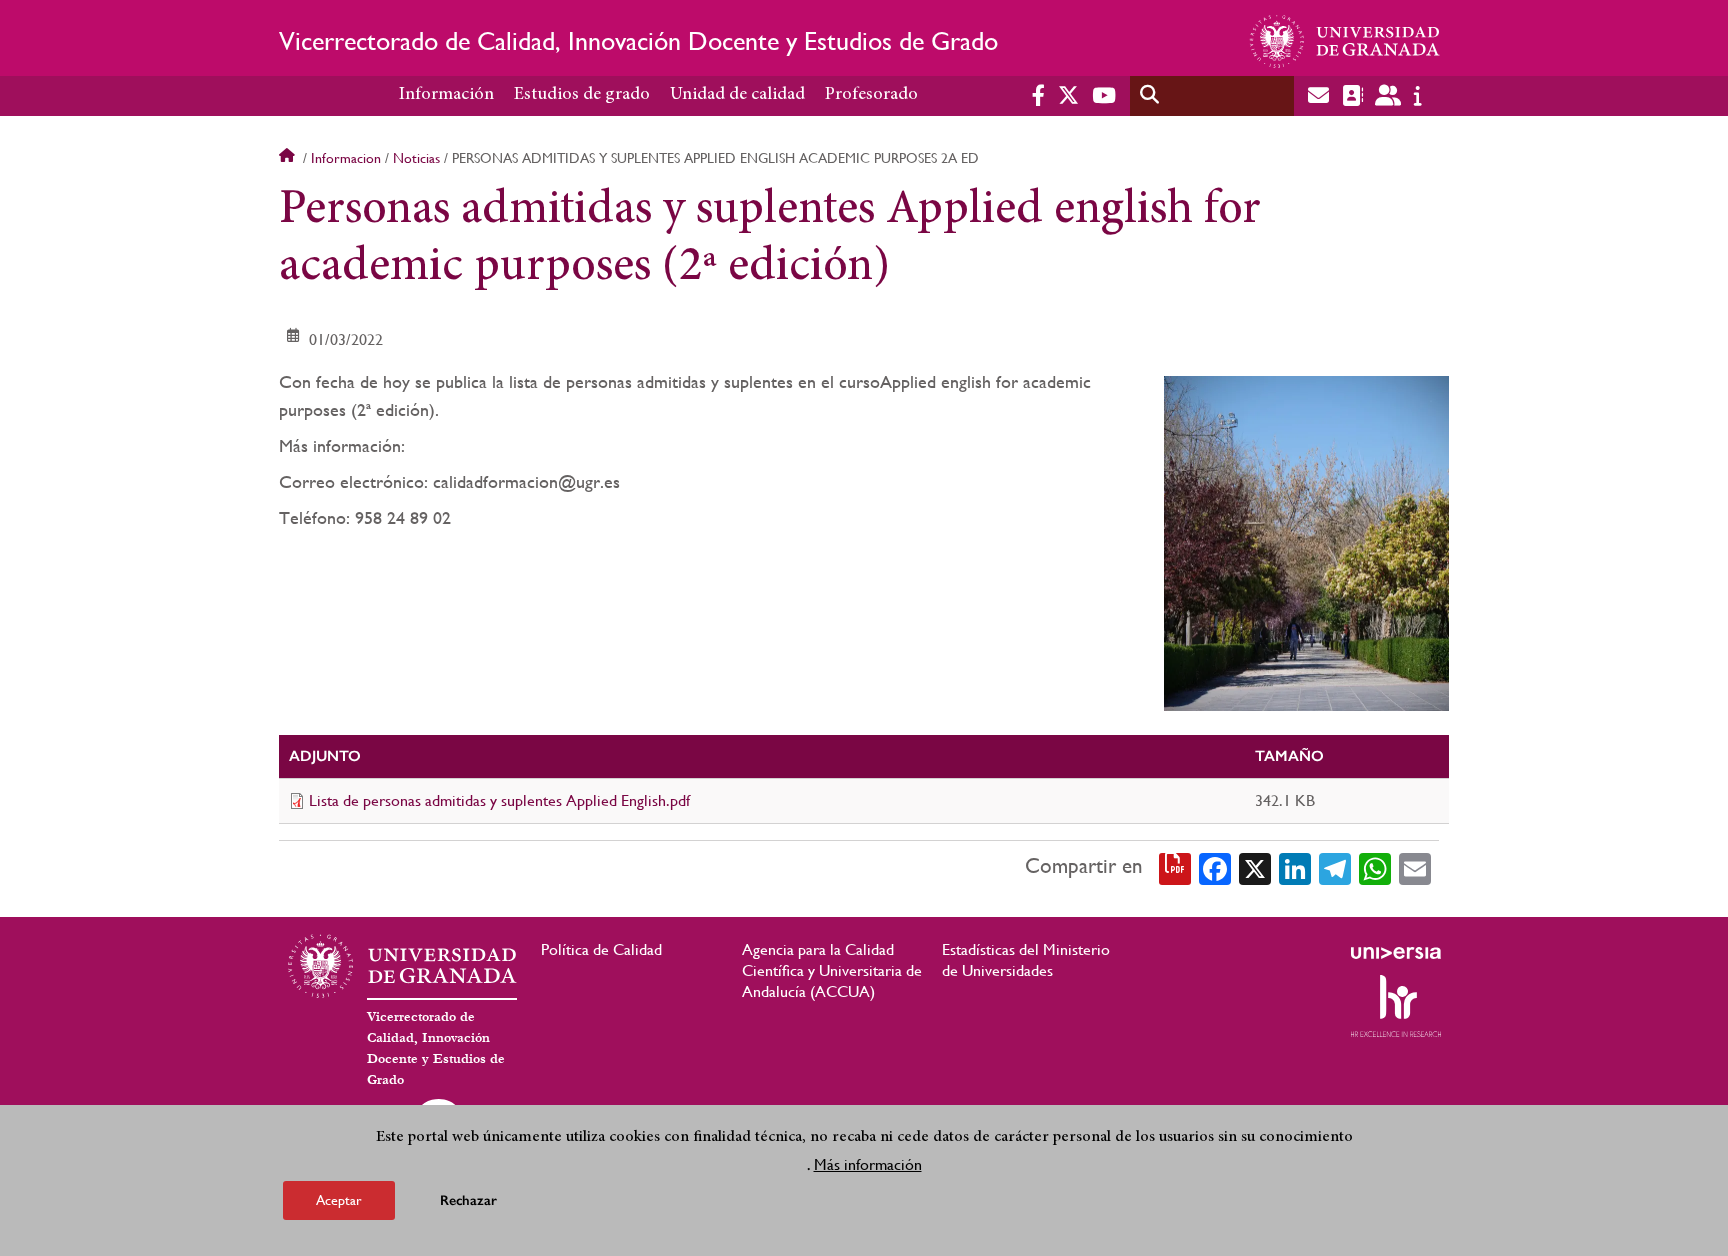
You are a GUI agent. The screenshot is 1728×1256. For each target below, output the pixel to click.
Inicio (289, 158)
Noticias (416, 158)
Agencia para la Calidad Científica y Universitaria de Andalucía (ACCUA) (832, 970)
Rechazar (468, 1200)
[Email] (1415, 867)
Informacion (346, 158)
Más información (868, 1164)
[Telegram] (1335, 867)
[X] (1255, 867)
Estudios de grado (582, 95)
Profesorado (871, 95)
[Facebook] (1215, 867)
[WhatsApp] (1375, 867)
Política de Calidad (601, 949)
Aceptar (339, 1200)
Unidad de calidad (737, 95)
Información (446, 95)
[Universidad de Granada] (1345, 41)
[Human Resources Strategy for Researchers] (1396, 1006)
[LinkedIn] (1295, 867)
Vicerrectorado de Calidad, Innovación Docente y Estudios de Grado (638, 41)
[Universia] (1396, 953)
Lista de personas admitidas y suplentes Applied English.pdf (499, 800)
